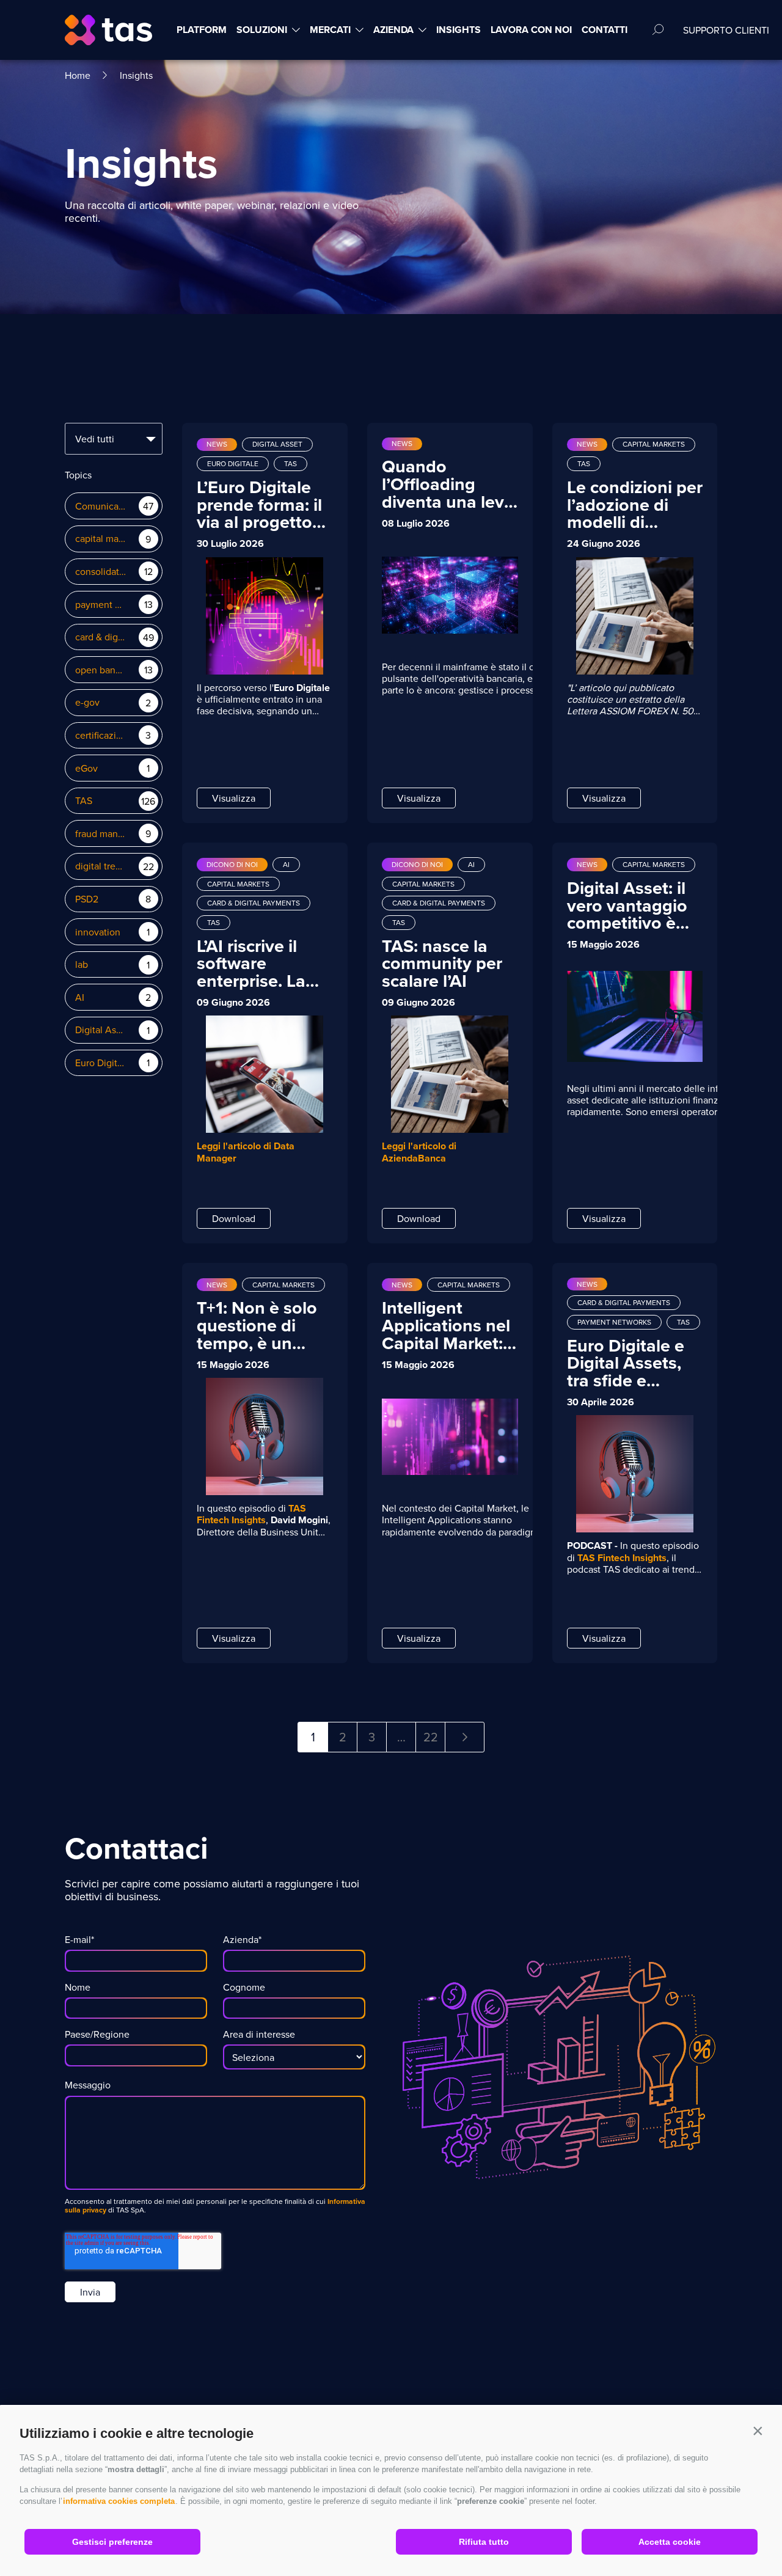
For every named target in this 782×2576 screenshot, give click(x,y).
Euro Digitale (101, 1063)
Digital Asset (101, 1030)
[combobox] (114, 439)
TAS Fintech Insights (251, 1514)
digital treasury (101, 866)
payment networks (101, 605)
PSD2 (87, 899)
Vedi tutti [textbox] (95, 439)
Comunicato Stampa (101, 506)
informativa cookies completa (119, 2501)
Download (234, 1218)
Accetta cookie (670, 2542)
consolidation (101, 572)
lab (82, 964)
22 (431, 1737)
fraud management (101, 834)
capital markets (101, 539)
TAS (84, 801)
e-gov (87, 702)
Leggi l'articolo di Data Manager (246, 1152)
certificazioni (101, 735)
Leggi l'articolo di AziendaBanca (419, 1152)
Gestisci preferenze (112, 2542)
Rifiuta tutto (484, 2542)
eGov (86, 768)
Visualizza (234, 798)
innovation (98, 932)
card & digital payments (101, 637)
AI (80, 997)
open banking (101, 670)
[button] (758, 2431)
